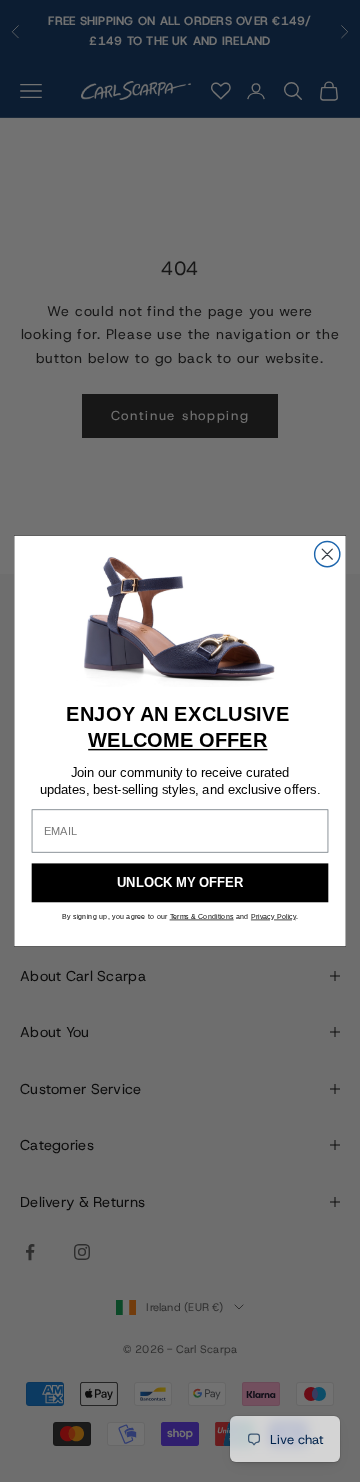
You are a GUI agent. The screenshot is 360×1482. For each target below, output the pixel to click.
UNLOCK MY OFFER (180, 883)
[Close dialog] (327, 554)
